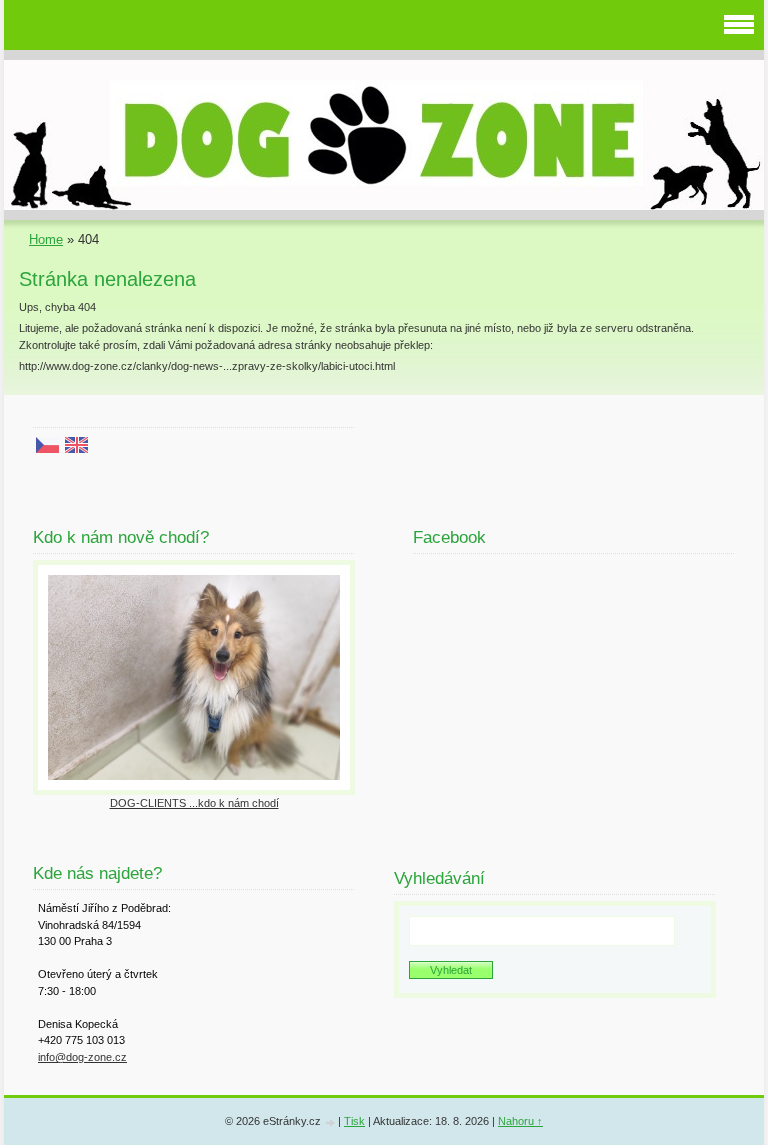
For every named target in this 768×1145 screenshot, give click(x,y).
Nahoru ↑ (520, 1121)
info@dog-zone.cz (82, 1057)
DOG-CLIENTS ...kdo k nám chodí (194, 803)
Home (46, 239)
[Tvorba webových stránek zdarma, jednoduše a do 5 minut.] (331, 1122)
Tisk (354, 1121)
